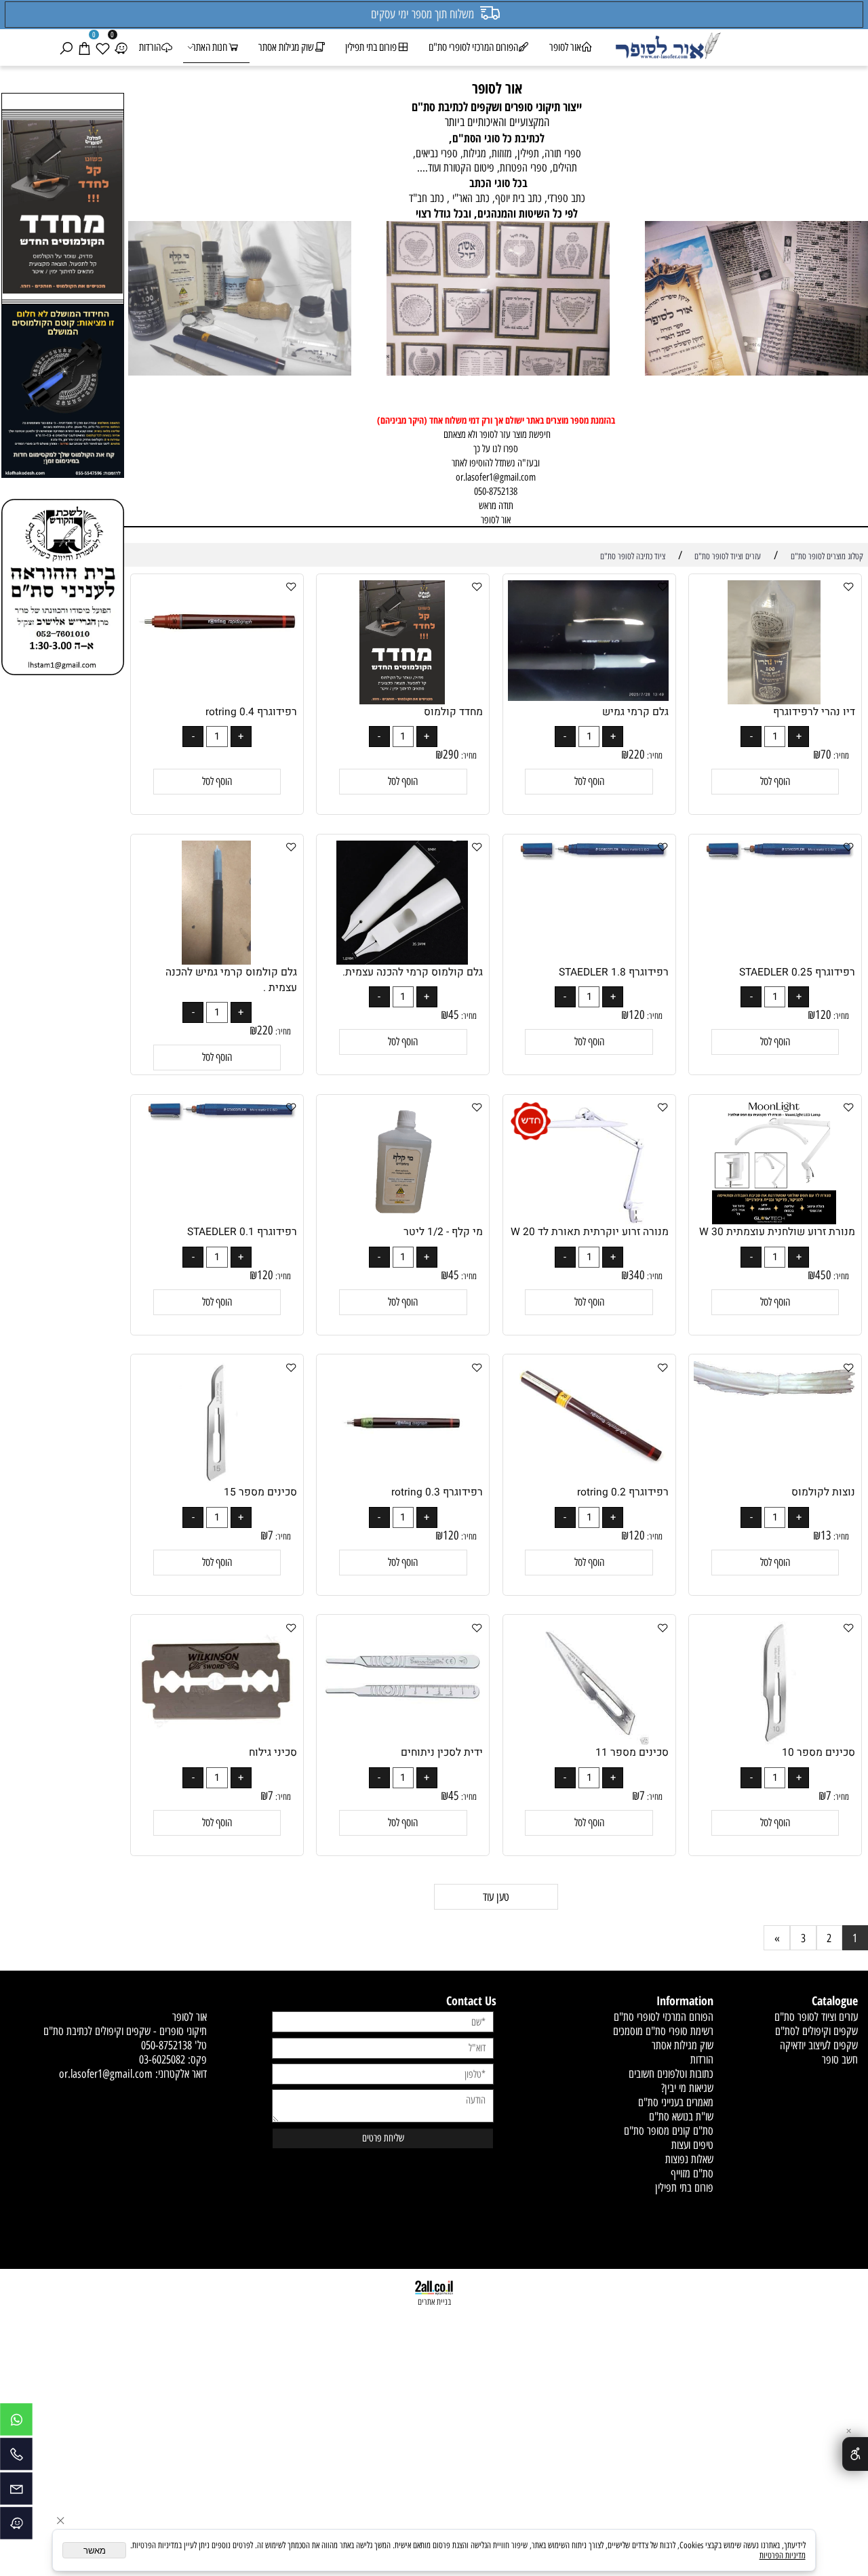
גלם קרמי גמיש (635, 712)
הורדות (150, 47)
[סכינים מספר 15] (217, 1480)
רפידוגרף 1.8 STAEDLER (614, 972)
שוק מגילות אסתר (286, 47)
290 (451, 754)
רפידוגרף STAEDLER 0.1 (242, 1232)
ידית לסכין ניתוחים (442, 1753)
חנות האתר (210, 47)
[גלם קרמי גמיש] (589, 697)
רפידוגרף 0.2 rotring (623, 1492)
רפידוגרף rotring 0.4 (251, 712)
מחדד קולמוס (453, 712)
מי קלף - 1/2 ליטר (443, 1232)
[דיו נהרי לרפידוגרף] (774, 700)
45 (454, 1015)
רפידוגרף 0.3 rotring (437, 1492)
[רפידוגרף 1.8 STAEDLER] (589, 856)
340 (637, 1275)
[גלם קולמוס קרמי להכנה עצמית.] (402, 960)
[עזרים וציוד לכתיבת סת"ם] (240, 300)
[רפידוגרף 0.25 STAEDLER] (774, 856)
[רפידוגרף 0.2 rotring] (589, 1464)
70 (826, 754)
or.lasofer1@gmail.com (496, 477)
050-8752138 (166, 2045)
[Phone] (16, 2457)
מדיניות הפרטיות (783, 2555)
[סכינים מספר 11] (588, 1740)
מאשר (95, 2551)
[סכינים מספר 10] (774, 1740)
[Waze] (121, 47)
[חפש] (66, 47)
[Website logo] (667, 47)
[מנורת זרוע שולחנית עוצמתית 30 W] (774, 1220)
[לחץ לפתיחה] (63, 393)
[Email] (16, 2492)
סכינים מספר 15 (260, 1492)
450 (823, 1275)
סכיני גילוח (273, 1753)
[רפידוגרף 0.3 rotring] (402, 1480)
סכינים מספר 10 (818, 1753)
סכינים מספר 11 (632, 1753)
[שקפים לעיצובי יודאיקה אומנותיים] (498, 300)
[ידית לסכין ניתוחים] (402, 1724)
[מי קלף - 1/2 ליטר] (402, 1220)
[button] (775, 782)
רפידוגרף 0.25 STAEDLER (797, 972)
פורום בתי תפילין (371, 47)
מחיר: (840, 756)
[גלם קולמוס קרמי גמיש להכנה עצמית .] (217, 960)
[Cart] (84, 47)
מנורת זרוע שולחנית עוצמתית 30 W (777, 1232)
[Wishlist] (102, 47)
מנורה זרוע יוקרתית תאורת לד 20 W (590, 1232)
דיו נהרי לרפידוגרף (814, 712)
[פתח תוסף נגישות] (855, 2454)
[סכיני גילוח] (216, 1738)
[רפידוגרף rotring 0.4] (216, 657)
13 (826, 1535)
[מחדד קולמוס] (402, 700)
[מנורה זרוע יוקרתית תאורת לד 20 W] (588, 1220)
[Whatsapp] (16, 2423)
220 (637, 754)
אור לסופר (565, 47)
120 (823, 1015)
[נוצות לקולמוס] (774, 1394)
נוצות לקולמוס (823, 1492)
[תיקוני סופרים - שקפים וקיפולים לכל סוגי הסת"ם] (756, 300)
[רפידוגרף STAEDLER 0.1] (216, 1116)
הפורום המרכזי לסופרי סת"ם (473, 47)
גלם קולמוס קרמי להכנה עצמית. (413, 972)
